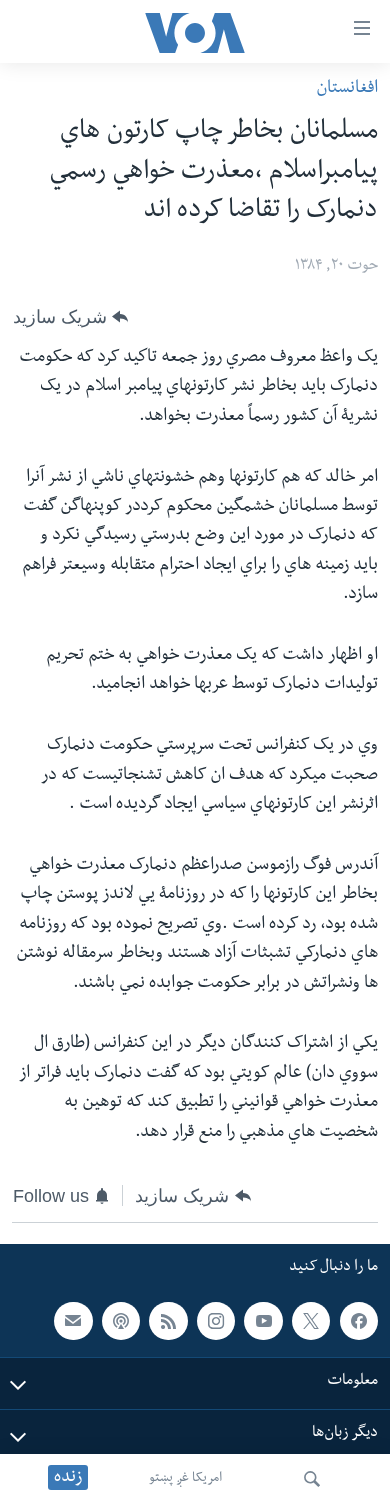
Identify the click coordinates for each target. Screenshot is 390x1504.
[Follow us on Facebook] (359, 1321)
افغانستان (347, 89)
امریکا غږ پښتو (185, 1479)
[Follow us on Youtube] (263, 1321)
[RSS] (168, 1321)
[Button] (70, 317)
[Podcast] (121, 1321)
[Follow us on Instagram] (216, 1321)
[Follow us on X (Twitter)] (311, 1321)
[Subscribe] (73, 1321)
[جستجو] (312, 1479)
